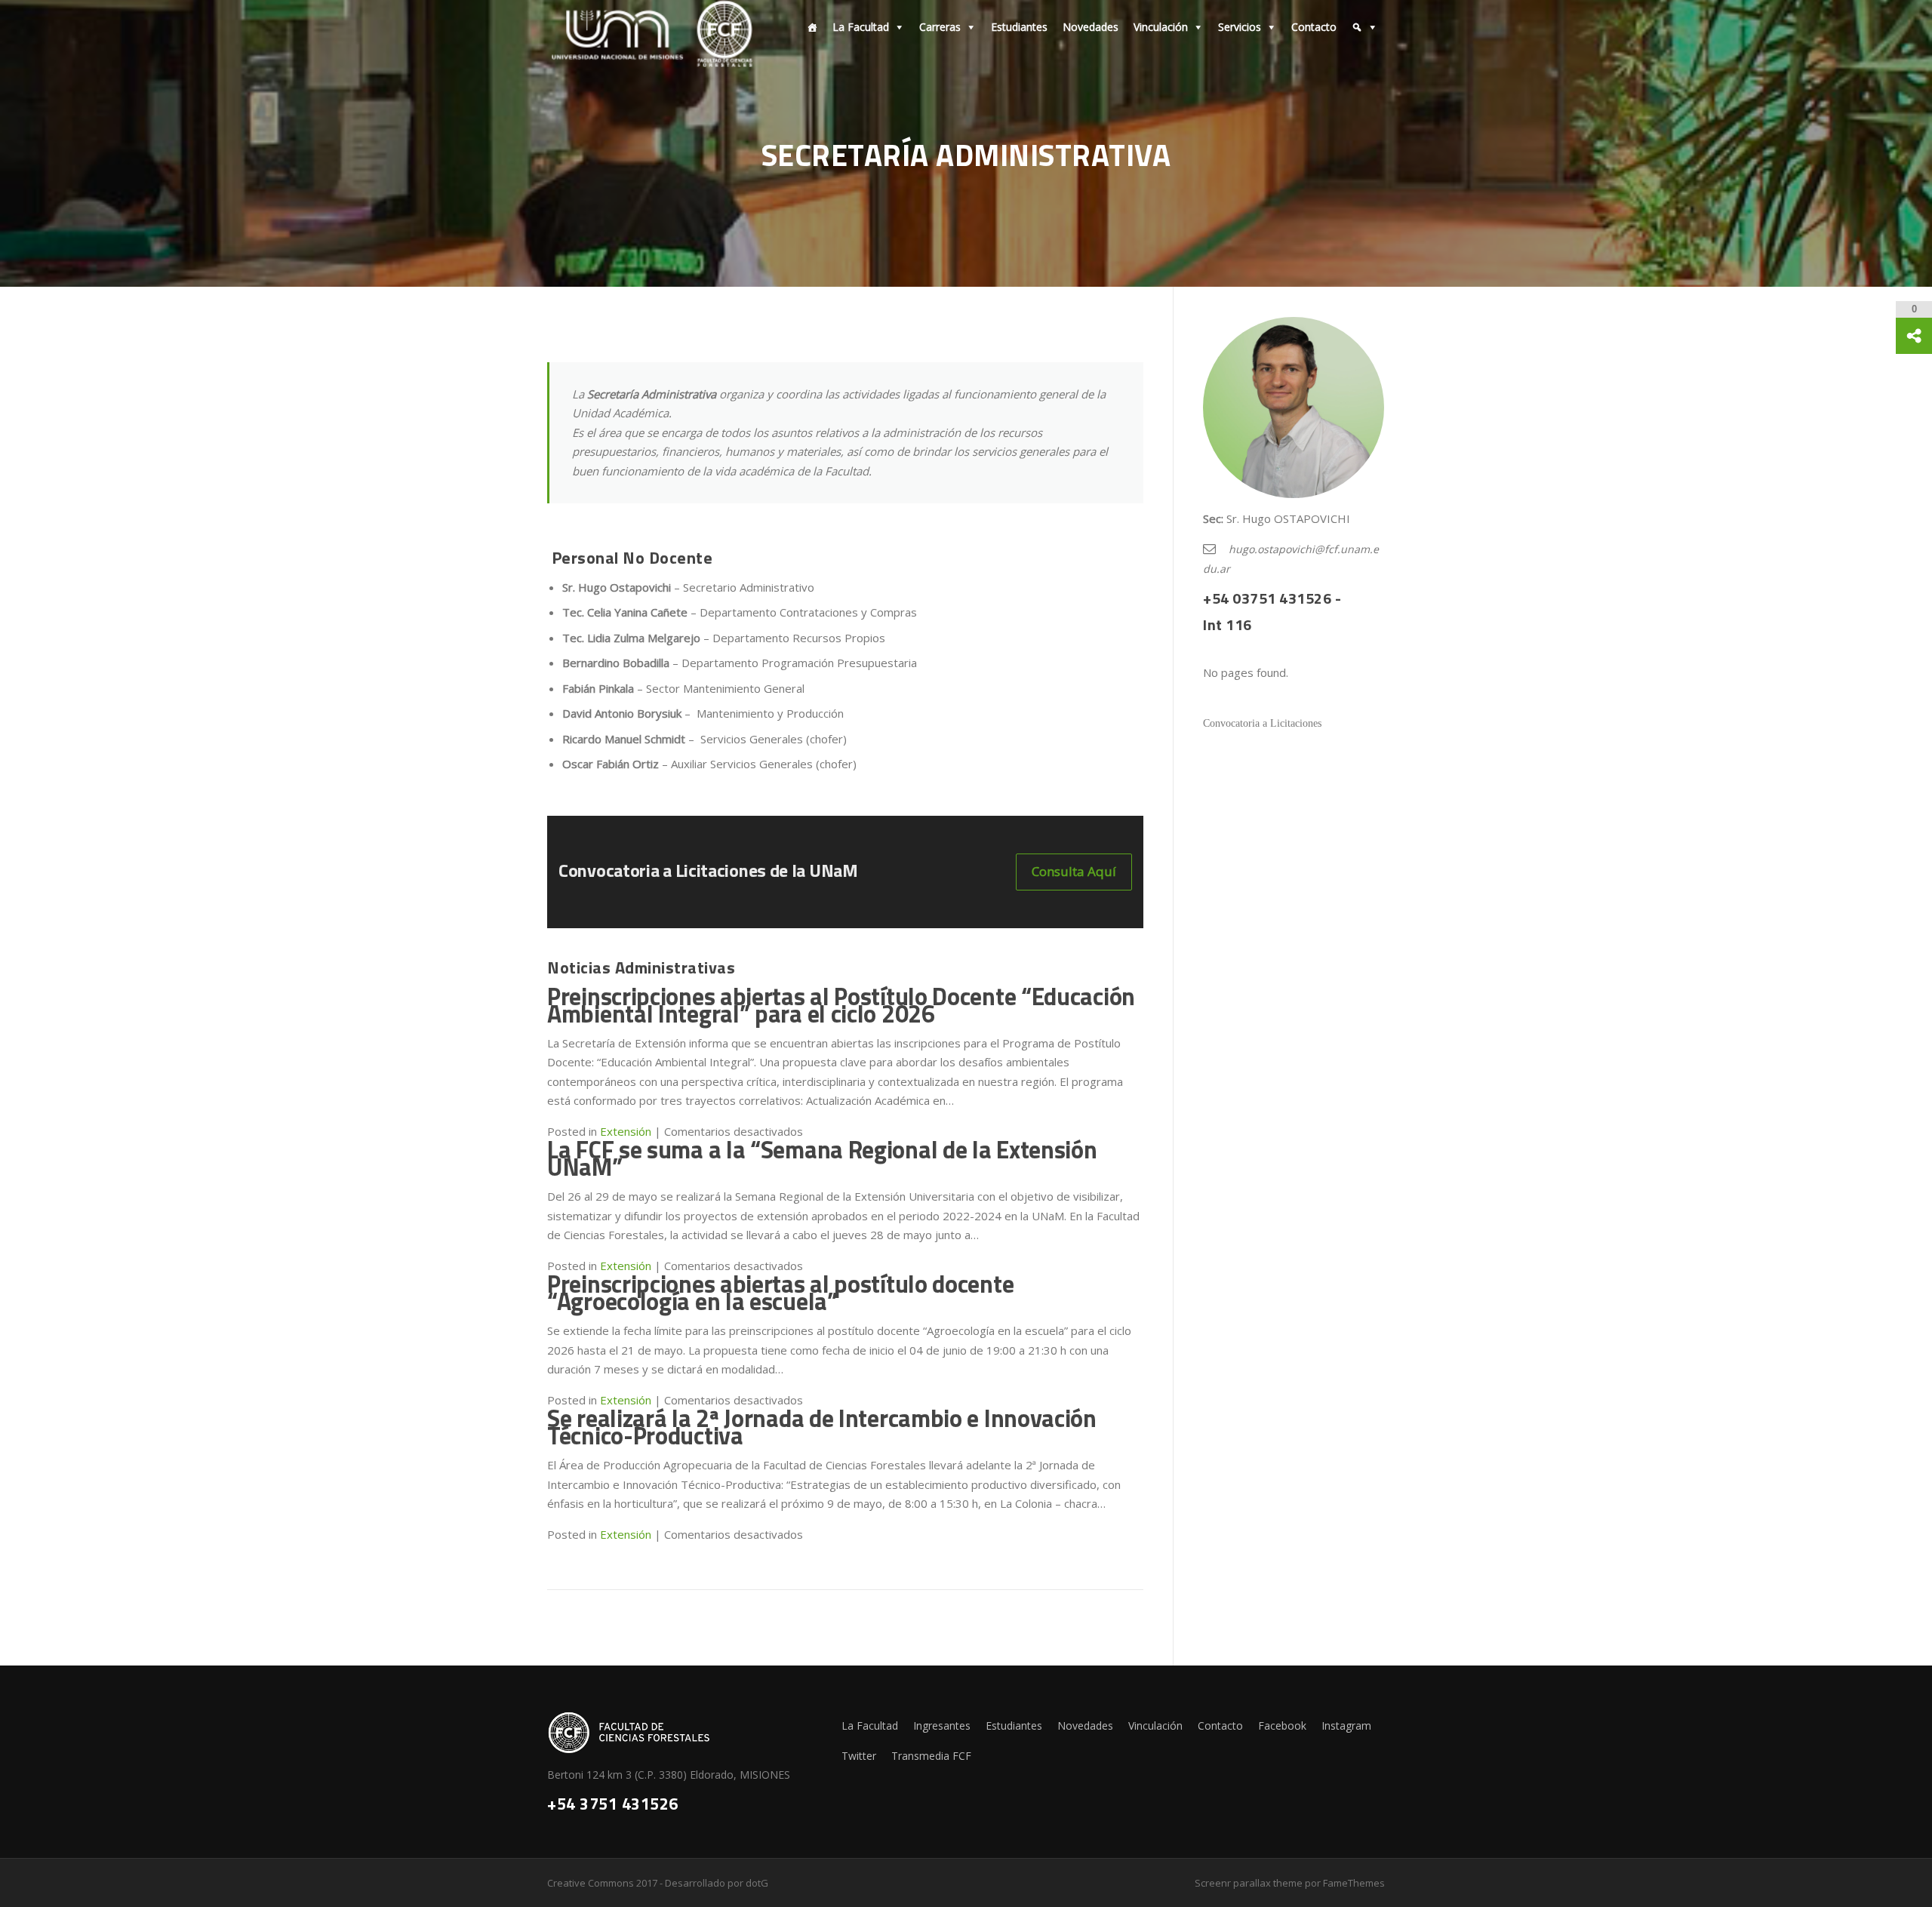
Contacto (1314, 27)
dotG (757, 1883)
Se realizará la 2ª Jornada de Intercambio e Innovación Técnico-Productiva (822, 1427)
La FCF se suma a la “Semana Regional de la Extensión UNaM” (822, 1158)
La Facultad (861, 27)
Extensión (626, 1534)
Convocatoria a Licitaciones (1262, 723)
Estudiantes (1019, 27)
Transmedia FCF (931, 1756)
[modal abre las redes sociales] (1914, 336)
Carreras (940, 27)
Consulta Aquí (1074, 871)
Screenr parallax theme (1249, 1883)
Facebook (1282, 1726)
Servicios (1240, 27)
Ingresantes (942, 1726)
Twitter (859, 1756)
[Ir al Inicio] (808, 27)
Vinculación (1161, 27)
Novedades (1091, 27)
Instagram (1346, 1726)
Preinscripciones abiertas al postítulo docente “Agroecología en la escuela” (780, 1292)
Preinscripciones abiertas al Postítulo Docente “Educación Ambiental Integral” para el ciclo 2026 (841, 1005)
